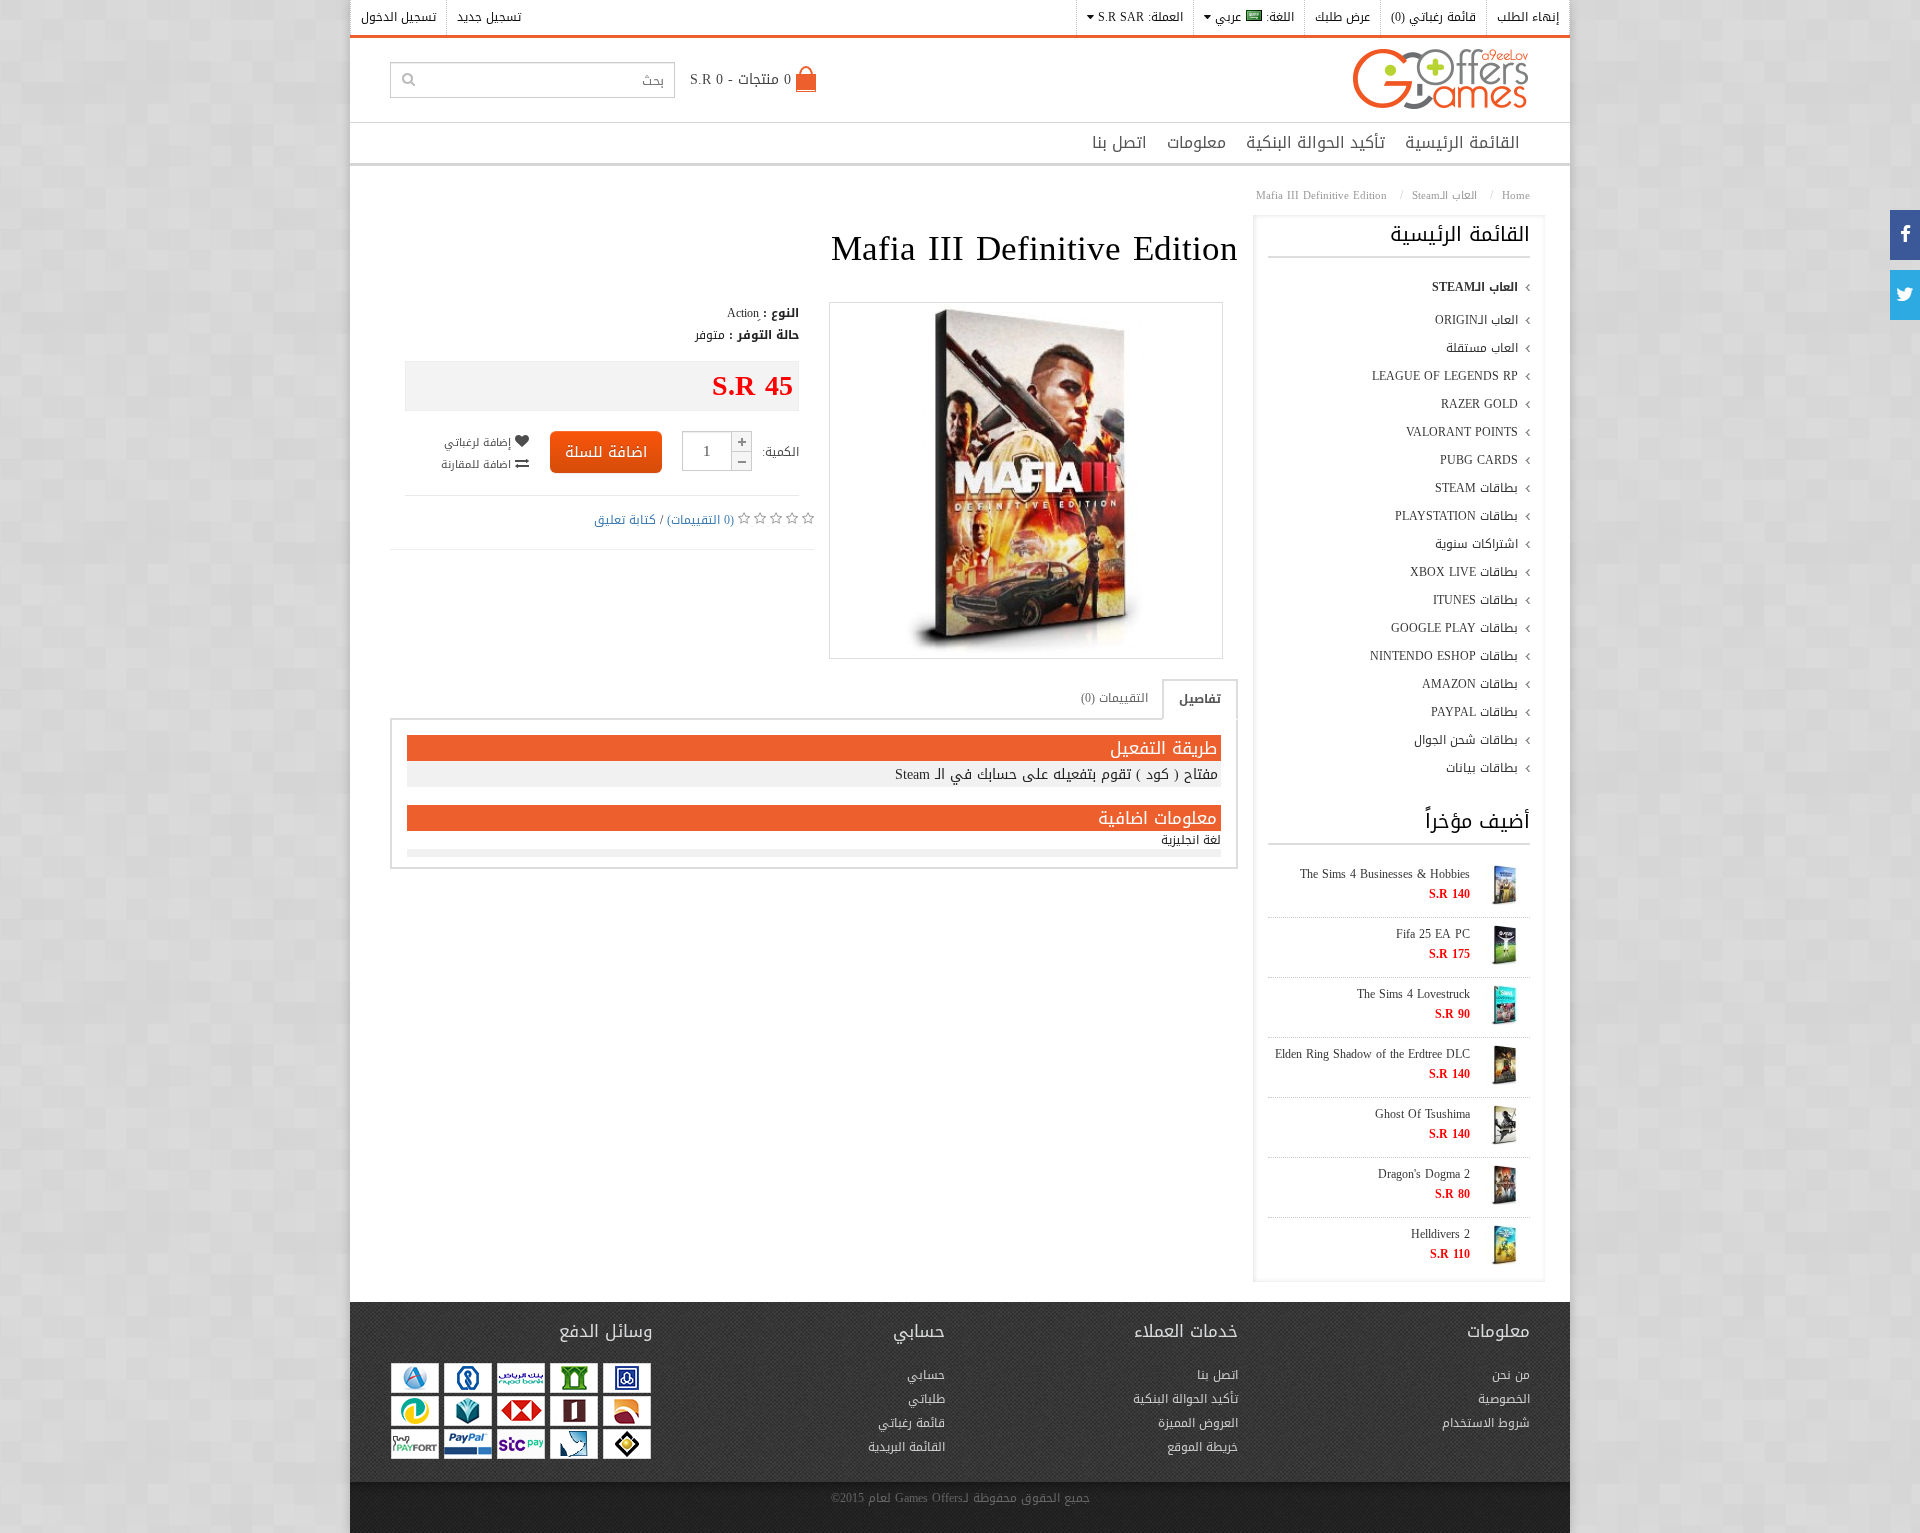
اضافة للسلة (606, 452)
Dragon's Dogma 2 (1424, 1174)
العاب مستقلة (1482, 348)
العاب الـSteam (1475, 287)
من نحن (1511, 1375)
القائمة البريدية (906, 1447)
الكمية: (780, 452)
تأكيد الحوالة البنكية (1315, 142)
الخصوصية (1504, 1399)
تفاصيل (1200, 699)
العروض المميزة (1198, 1423)
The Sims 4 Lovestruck (1413, 994)
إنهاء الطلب (1528, 17)
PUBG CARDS (1479, 460)
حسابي (926, 1375)
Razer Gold (1479, 404)
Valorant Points (1462, 432)
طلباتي (926, 1399)
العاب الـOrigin (1476, 320)
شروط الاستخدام (1486, 1423)
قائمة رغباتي (911, 1423)
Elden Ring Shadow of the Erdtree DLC (1372, 1054)
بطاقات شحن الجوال (1466, 740)
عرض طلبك (1342, 17)
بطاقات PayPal (1474, 712)
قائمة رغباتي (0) (1433, 17)
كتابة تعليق (625, 520)
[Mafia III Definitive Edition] (1026, 649)
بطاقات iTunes (1475, 600)
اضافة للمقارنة (478, 464)
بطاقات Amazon (1470, 684)
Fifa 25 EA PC (1433, 934)
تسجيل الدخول (398, 17)
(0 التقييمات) (700, 520)
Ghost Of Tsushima (1422, 1114)
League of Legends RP (1445, 376)
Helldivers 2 (1440, 1234)
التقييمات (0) (1114, 698)
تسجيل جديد (489, 17)
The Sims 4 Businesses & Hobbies (1385, 874)
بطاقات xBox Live (1464, 572)
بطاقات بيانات (1482, 768)
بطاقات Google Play (1454, 628)
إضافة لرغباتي (479, 442)
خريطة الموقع (1202, 1447)
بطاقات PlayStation (1456, 516)
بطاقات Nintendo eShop (1444, 656)
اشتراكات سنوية (1476, 544)
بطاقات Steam (1476, 488)
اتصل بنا (1119, 142)
